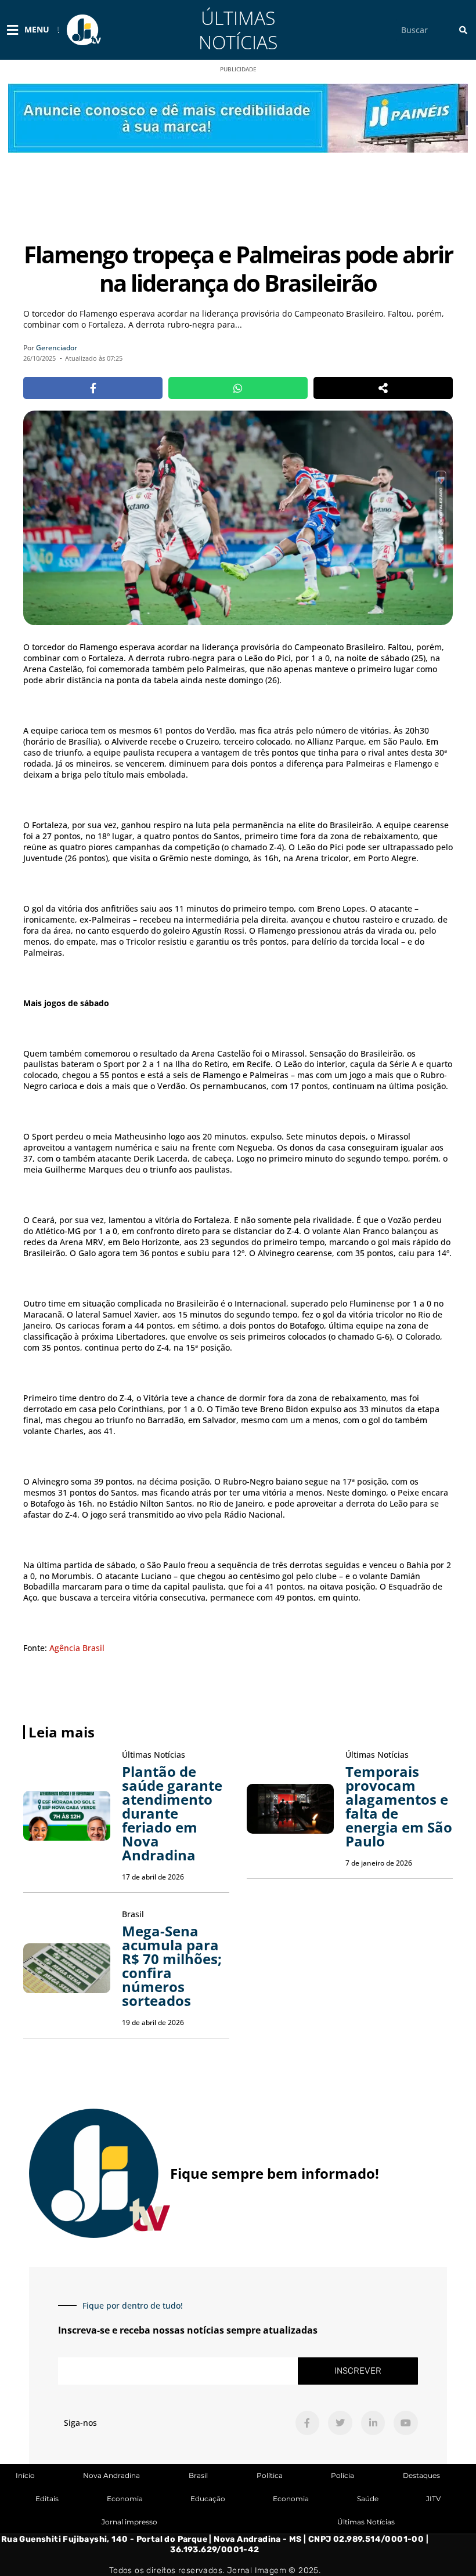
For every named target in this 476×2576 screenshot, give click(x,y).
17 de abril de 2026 (153, 1877)
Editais (47, 2499)
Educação (208, 2499)
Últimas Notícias (238, 30)
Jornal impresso (129, 2522)
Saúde (368, 2499)
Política (270, 2475)
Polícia (342, 2475)
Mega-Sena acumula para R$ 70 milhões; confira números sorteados (172, 1966)
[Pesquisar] (463, 30)
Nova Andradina (111, 2475)
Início (25, 2475)
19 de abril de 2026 (153, 2022)
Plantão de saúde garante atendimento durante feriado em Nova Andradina (172, 1813)
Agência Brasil (77, 1648)
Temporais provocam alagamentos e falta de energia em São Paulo (399, 1806)
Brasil (198, 2475)
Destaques (421, 2475)
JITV (433, 2499)
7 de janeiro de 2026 (379, 1863)
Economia (125, 2499)
